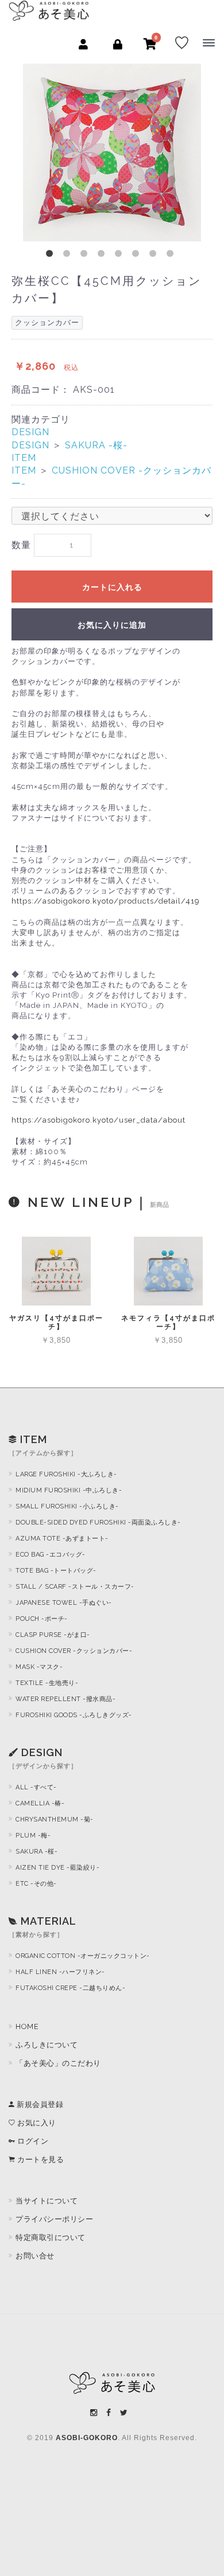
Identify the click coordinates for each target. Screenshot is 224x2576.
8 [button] (172, 256)
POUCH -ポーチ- (42, 1619)
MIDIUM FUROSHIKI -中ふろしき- (69, 1490)
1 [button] (52, 256)
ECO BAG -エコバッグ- (51, 1555)
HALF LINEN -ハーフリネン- (60, 1972)
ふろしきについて (47, 2045)
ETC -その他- (36, 1884)
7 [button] (155, 256)
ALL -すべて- (36, 1787)
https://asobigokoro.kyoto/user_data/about (99, 1120)
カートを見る (40, 2159)
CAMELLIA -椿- (40, 1803)
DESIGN (30, 432)
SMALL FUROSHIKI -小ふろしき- (67, 1506)
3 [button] (86, 256)
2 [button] (69, 256)
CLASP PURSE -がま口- (53, 1635)
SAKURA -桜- (96, 445)
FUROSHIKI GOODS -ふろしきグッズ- (74, 1715)
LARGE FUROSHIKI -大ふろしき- (66, 1474)
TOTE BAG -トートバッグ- (56, 1571)
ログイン (32, 2141)
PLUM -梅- (33, 1836)
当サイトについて (47, 2201)
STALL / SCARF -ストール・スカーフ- (75, 1587)
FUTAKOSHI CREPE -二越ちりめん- (70, 1988)
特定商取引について (51, 2237)
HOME (27, 2026)
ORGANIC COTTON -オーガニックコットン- (83, 1956)
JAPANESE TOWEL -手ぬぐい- (64, 1603)
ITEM (24, 458)
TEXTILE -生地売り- (47, 1683)
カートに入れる (112, 587)
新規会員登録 (39, 2104)
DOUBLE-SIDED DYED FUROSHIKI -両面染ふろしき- (98, 1522)
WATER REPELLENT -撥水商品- (65, 1699)
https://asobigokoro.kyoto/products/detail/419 (106, 901)
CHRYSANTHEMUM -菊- (55, 1819)
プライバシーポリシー (54, 2219)
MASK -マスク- (39, 1667)
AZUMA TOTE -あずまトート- (62, 1539)
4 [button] (103, 256)
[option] (112, 153)
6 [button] (138, 256)
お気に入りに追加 (112, 625)
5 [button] (121, 256)
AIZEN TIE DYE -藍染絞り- (57, 1868)
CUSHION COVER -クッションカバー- (74, 1651)
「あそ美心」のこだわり (58, 2063)
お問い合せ (35, 2256)
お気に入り (36, 2123)
